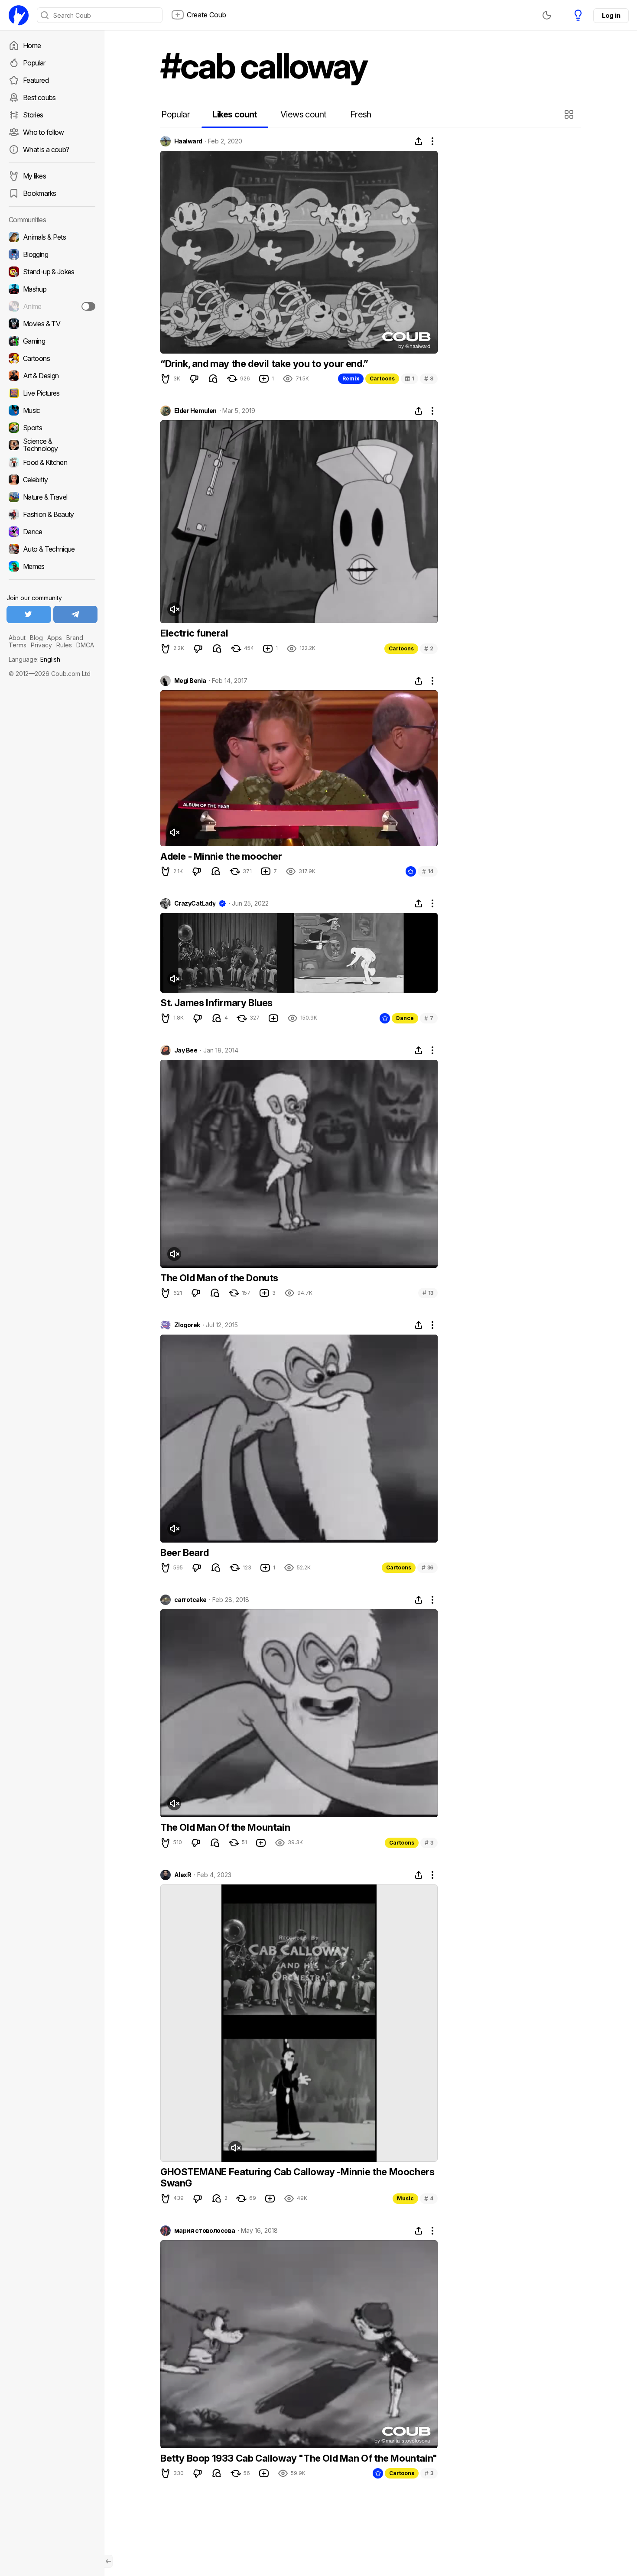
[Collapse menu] (108, 2561)
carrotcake (190, 1600)
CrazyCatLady (195, 903)
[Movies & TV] (52, 324)
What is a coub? (46, 149)
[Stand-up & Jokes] (52, 272)
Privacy (41, 645)
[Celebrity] (52, 480)
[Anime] (52, 306)
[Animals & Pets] (52, 237)
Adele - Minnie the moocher (221, 856)
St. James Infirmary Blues (216, 1003)
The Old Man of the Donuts (219, 1278)
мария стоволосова (205, 2231)
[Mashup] (52, 289)
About (17, 638)
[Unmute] (174, 609)
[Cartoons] (52, 358)
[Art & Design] (52, 376)
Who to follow (44, 132)
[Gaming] (52, 341)
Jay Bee (186, 1050)
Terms (18, 645)
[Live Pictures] (52, 393)
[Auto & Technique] (52, 549)
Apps (55, 638)
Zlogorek (187, 1325)
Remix (351, 378)
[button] (570, 114)
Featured (36, 80)
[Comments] (213, 379)
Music (405, 2198)
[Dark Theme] (547, 15)
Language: (34, 659)
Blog (36, 638)
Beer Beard (185, 1553)
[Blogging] (52, 254)
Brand (75, 638)
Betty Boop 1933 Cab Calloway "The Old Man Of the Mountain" (299, 2458)
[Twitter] (29, 614)
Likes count (235, 114)
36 (427, 1567)
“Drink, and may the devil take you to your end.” (264, 364)
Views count (303, 114)
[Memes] (52, 566)
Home (32, 45)
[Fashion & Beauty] (52, 514)
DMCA (85, 645)
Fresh (361, 114)
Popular (34, 63)
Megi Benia (190, 681)
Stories (33, 115)
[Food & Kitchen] (52, 462)
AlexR (183, 1875)
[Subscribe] (88, 306)
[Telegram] (76, 614)
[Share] (419, 141)
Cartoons (382, 378)
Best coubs (39, 97)
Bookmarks (39, 193)
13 (428, 1293)
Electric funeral (194, 633)
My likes (34, 176)
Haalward (188, 141)
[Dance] (52, 532)
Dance (405, 1018)
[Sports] (52, 428)
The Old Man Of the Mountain (225, 1827)
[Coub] (19, 15)
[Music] (52, 410)
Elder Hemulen (195, 411)
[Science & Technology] (52, 445)
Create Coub (206, 15)
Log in (611, 15)
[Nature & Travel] (52, 497)
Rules (64, 645)
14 (428, 871)
